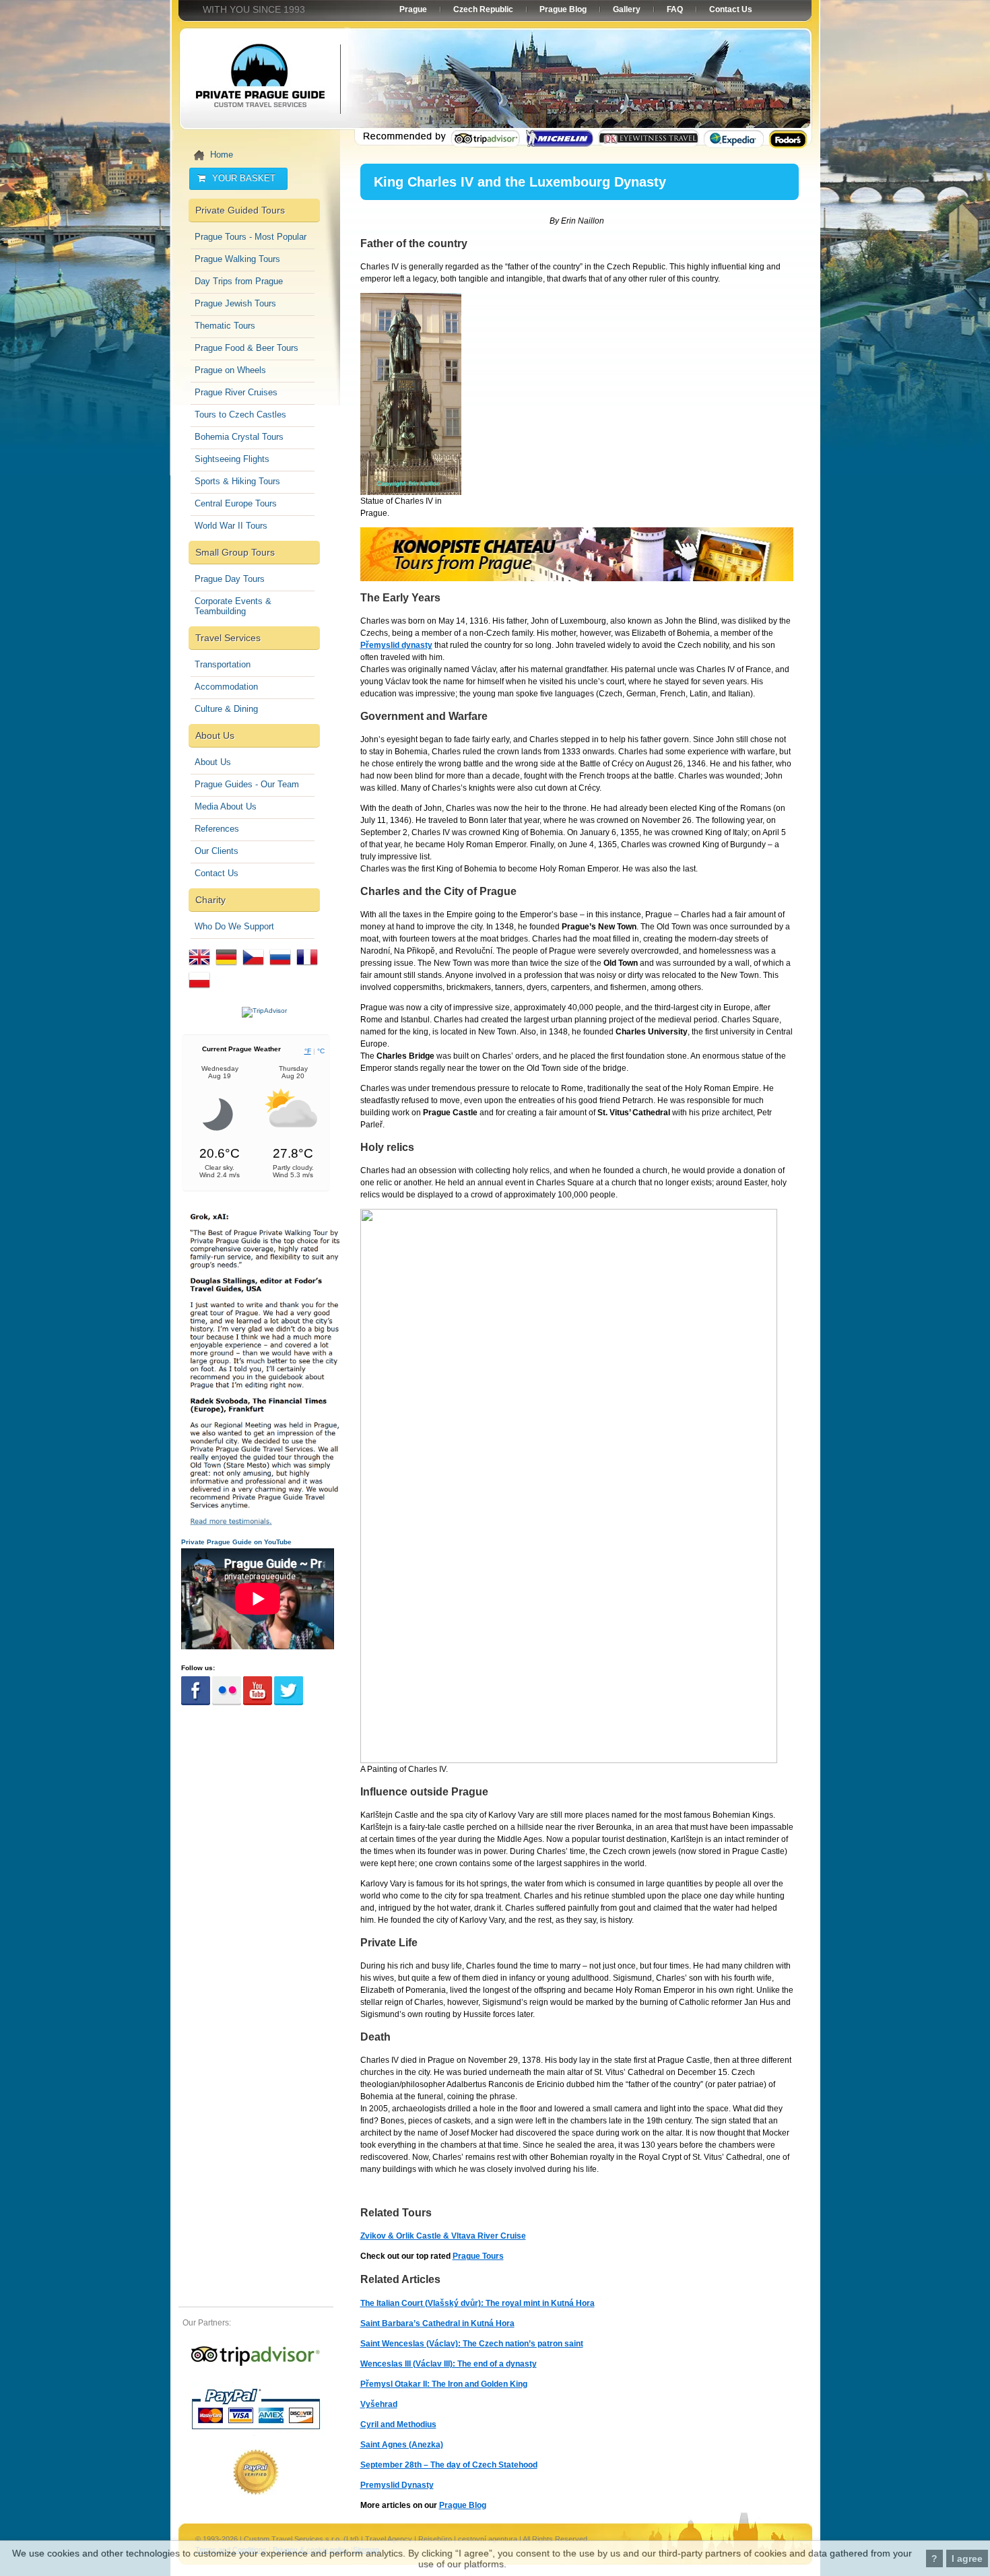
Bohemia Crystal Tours (239, 437)
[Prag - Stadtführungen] (226, 968)
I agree (967, 2558)
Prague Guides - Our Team (247, 784)
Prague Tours (478, 2256)
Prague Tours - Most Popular (251, 237)
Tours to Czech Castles (240, 415)
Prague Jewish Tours (235, 303)
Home (222, 155)
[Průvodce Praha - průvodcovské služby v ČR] (253, 968)
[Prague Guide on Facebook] (196, 1703)
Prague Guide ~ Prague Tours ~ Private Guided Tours (259, 81)
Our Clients (217, 851)
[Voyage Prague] (307, 968)
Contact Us (217, 873)
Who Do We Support (234, 926)
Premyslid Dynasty (397, 2485)
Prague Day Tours (230, 579)
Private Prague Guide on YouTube (236, 1542)
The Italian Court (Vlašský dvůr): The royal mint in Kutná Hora (477, 2303)
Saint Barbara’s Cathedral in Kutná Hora (437, 2323)
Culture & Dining (226, 709)
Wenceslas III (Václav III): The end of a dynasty (449, 2364)
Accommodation (226, 687)
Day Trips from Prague (239, 281)
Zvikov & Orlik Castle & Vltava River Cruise (443, 2236)
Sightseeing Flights (232, 459)
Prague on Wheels (230, 370)
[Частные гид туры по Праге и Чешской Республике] (280, 968)
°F (308, 1051)
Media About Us (226, 806)
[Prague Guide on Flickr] (227, 1703)
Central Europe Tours (236, 503)
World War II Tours (231, 526)
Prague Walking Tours (237, 259)
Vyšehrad (379, 2404)
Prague (413, 9)
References (217, 829)
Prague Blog (463, 2505)
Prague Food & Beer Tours (246, 348)
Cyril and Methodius (398, 2424)
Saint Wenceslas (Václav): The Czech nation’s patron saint (472, 2344)
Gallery (627, 9)
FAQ (675, 9)
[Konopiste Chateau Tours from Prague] (577, 579)
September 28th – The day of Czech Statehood (449, 2465)
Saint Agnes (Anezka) (402, 2445)
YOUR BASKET (244, 178)
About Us (213, 762)
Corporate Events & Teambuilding (233, 606)
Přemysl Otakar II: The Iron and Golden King (444, 2384)
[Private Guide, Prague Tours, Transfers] (199, 968)
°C (321, 1051)
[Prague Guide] (256, 2366)
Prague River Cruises (236, 392)
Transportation (223, 664)
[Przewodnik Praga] (199, 991)
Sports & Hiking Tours (237, 481)
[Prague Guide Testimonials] (264, 1524)
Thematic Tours (225, 326)
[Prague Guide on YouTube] (258, 1703)
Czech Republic (483, 9)
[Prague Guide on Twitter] (289, 1703)
